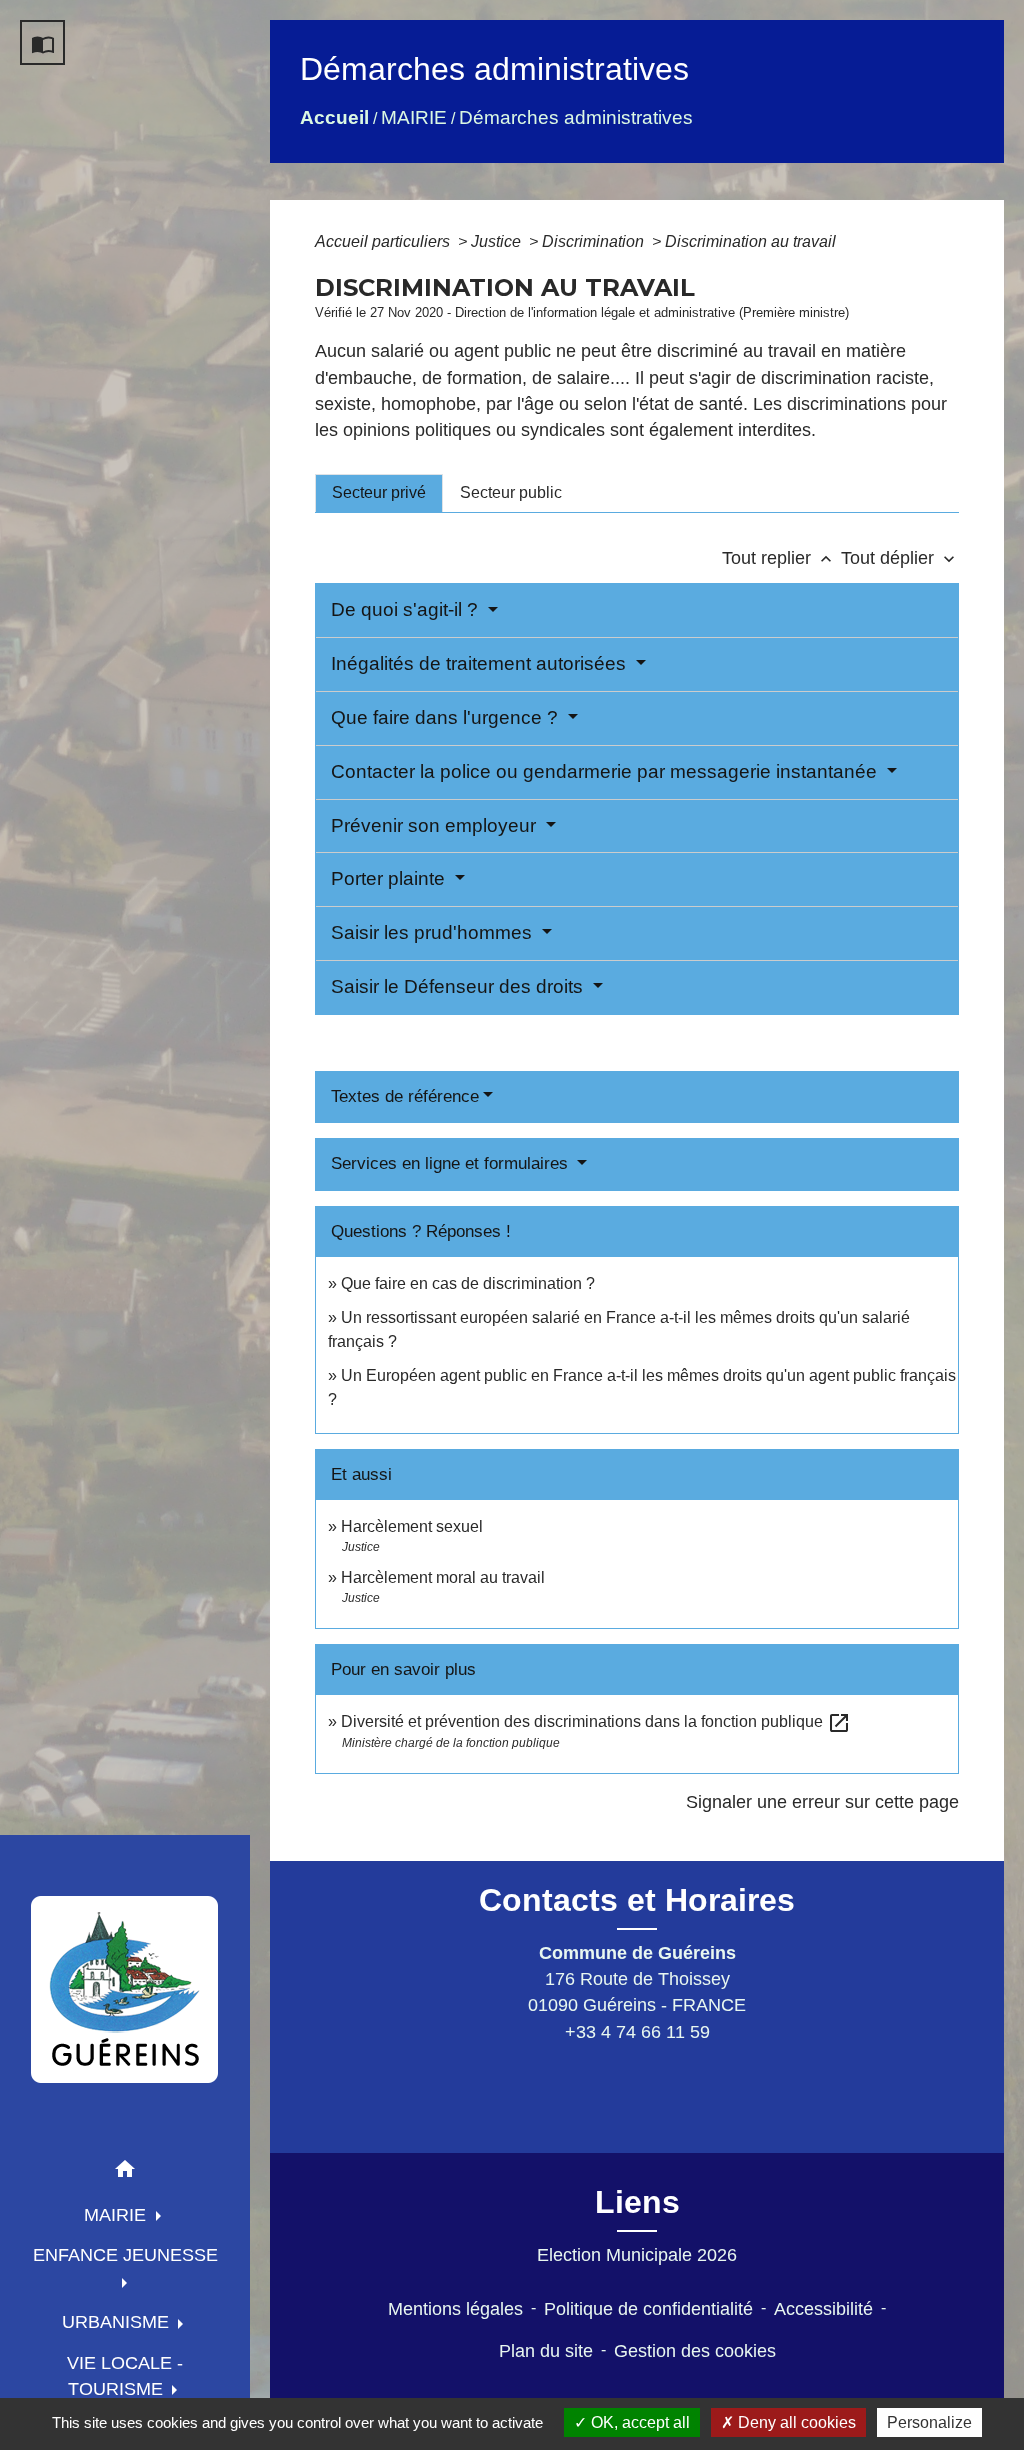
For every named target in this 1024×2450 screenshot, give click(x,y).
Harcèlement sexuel (412, 1526)
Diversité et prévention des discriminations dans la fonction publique (596, 1721)
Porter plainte (390, 878)
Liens (637, 2202)
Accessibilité (823, 2309)
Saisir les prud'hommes (434, 932)
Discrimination (595, 241)
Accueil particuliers (384, 241)
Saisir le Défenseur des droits (459, 986)
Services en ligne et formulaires (452, 1163)
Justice (498, 241)
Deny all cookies (795, 2422)
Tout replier (779, 558)
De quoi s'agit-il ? (407, 609)
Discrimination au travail (750, 241)
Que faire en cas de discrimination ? (468, 1283)
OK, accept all (638, 2422)
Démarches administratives (576, 117)
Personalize (929, 2422)
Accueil (334, 117)
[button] (125, 2172)
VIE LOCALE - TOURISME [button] (125, 2376)
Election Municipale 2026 (637, 2255)
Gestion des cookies (695, 2351)
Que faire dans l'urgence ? (447, 717)
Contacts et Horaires (637, 1900)
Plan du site (546, 2351)
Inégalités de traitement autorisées (481, 663)
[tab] (379, 493)
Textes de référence (405, 1096)
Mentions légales (455, 2309)
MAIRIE (414, 117)
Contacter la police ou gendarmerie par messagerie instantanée (606, 771)
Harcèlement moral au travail (443, 1577)
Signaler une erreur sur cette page (822, 1802)
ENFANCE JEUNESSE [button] (125, 2255)
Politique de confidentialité (648, 2309)
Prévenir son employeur (436, 825)
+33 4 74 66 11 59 (637, 2032)
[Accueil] (125, 1989)
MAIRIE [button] (117, 2215)
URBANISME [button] (118, 2322)
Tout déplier (900, 558)
